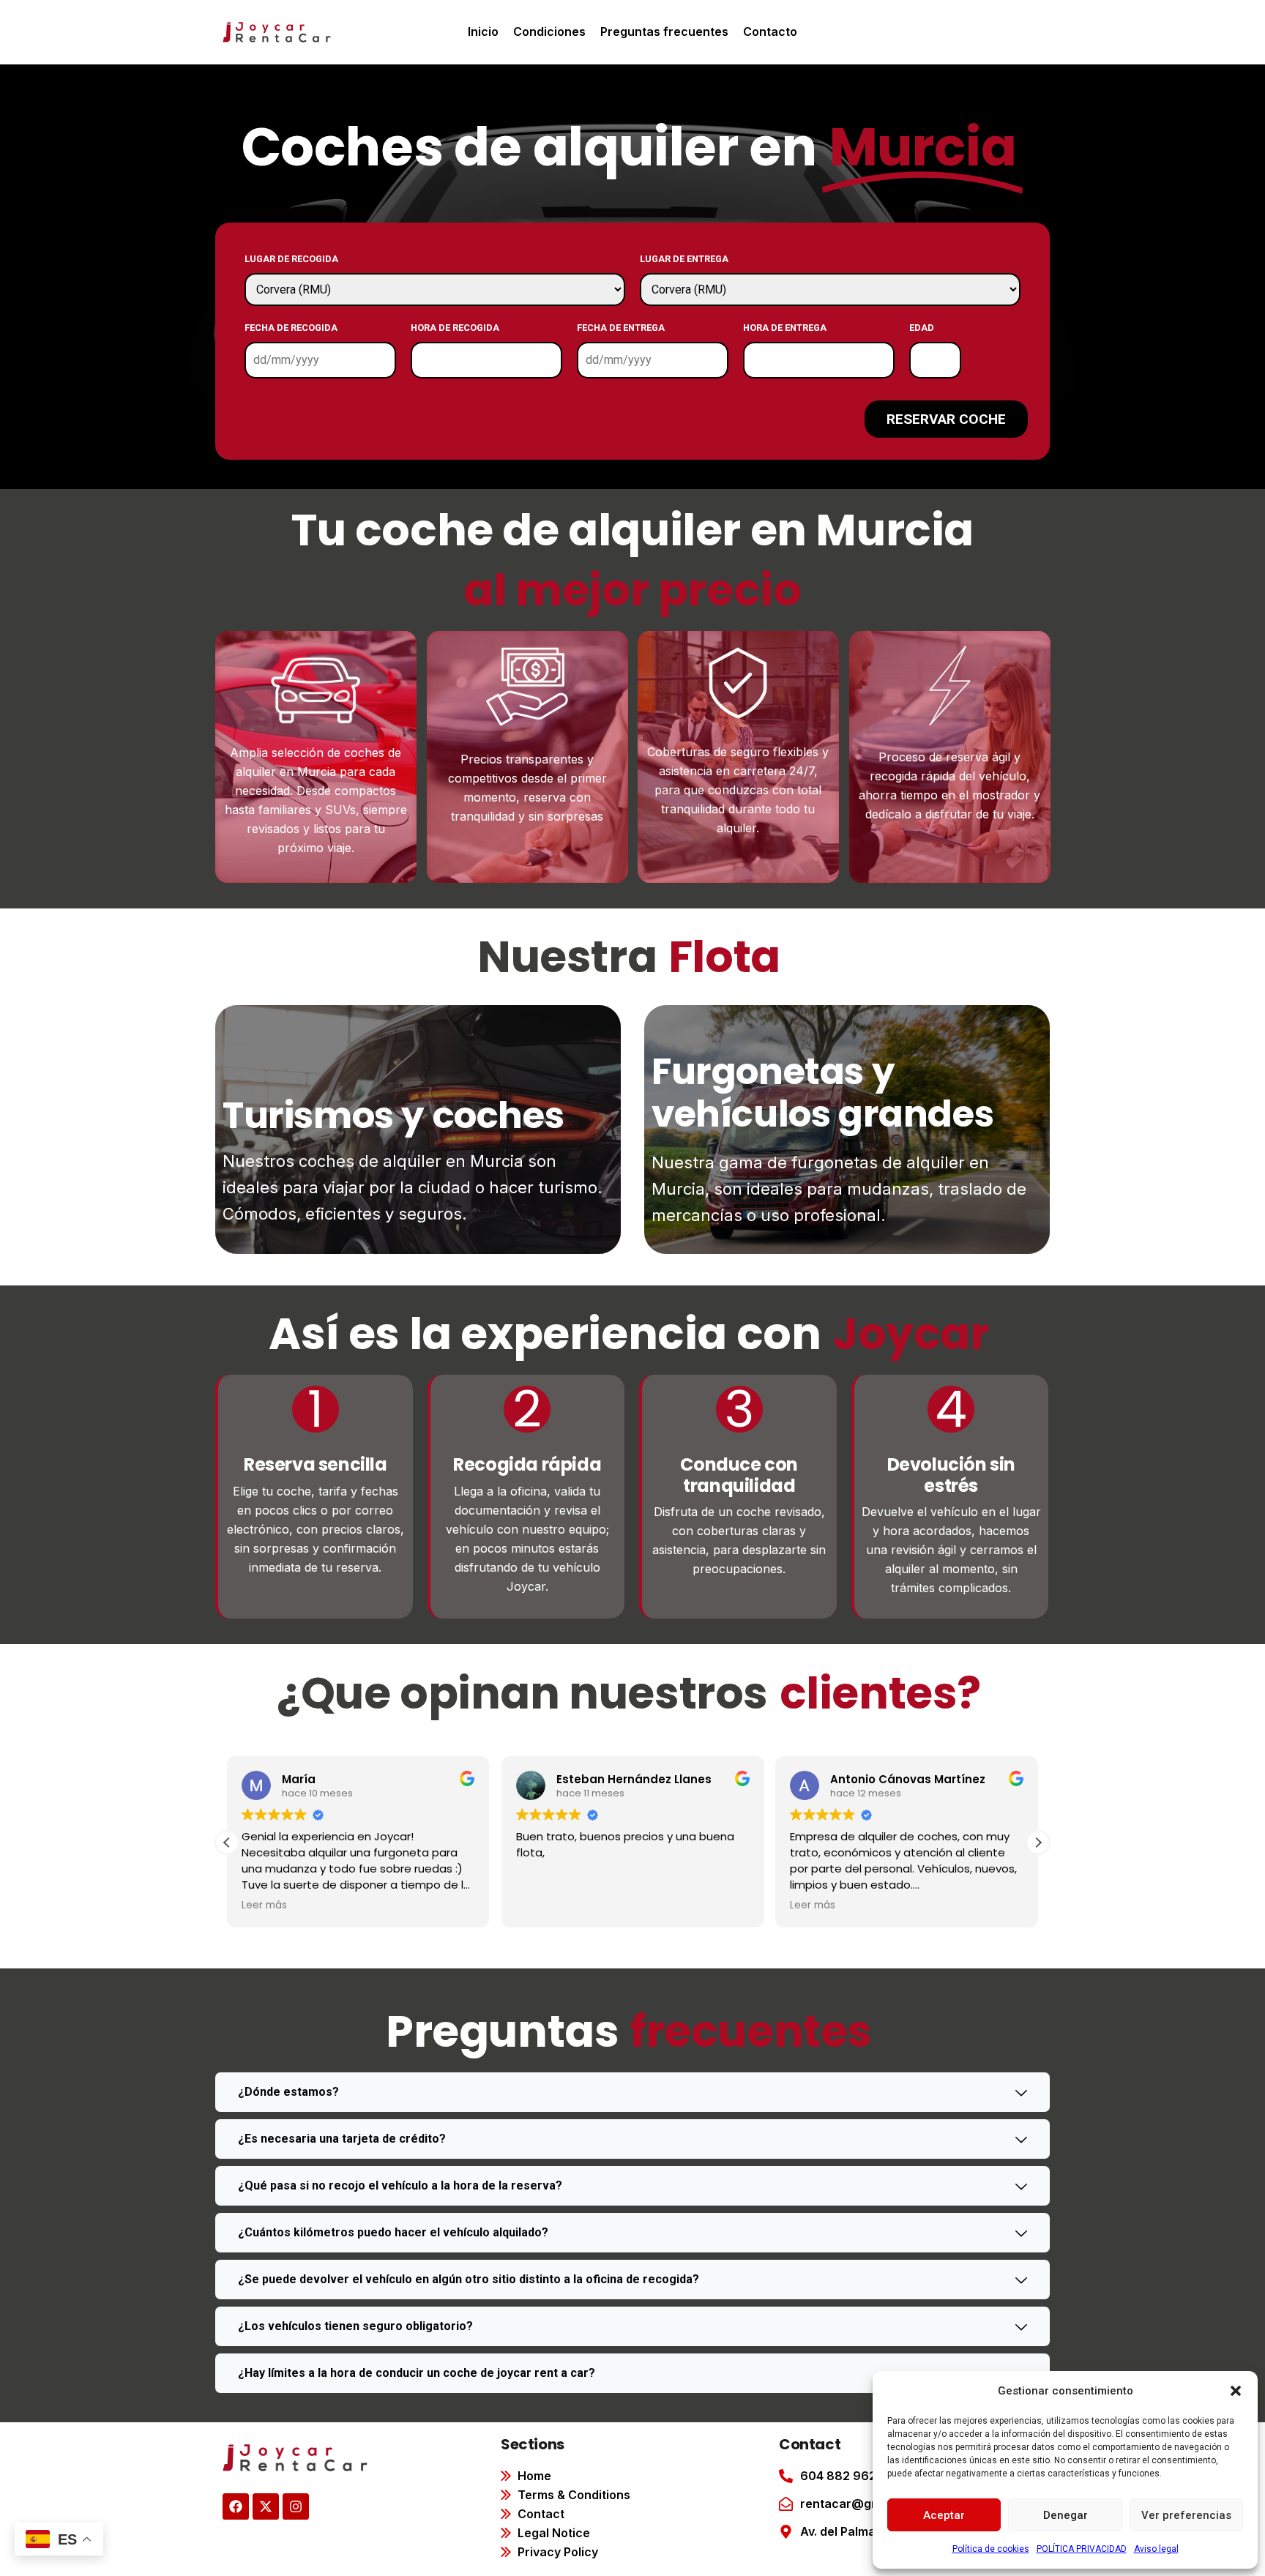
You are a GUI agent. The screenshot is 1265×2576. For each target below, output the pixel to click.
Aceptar (944, 2515)
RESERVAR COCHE (946, 419)
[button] (1236, 2391)
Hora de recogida (455, 328)
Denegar (1066, 2515)
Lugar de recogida (291, 259)
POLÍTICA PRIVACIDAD (1082, 2549)
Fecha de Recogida (291, 328)
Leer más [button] (596, 1905)
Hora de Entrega (785, 328)
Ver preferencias (1186, 2515)
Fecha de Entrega (621, 328)
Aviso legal (1156, 2549)
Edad (922, 328)
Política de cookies (991, 2549)
